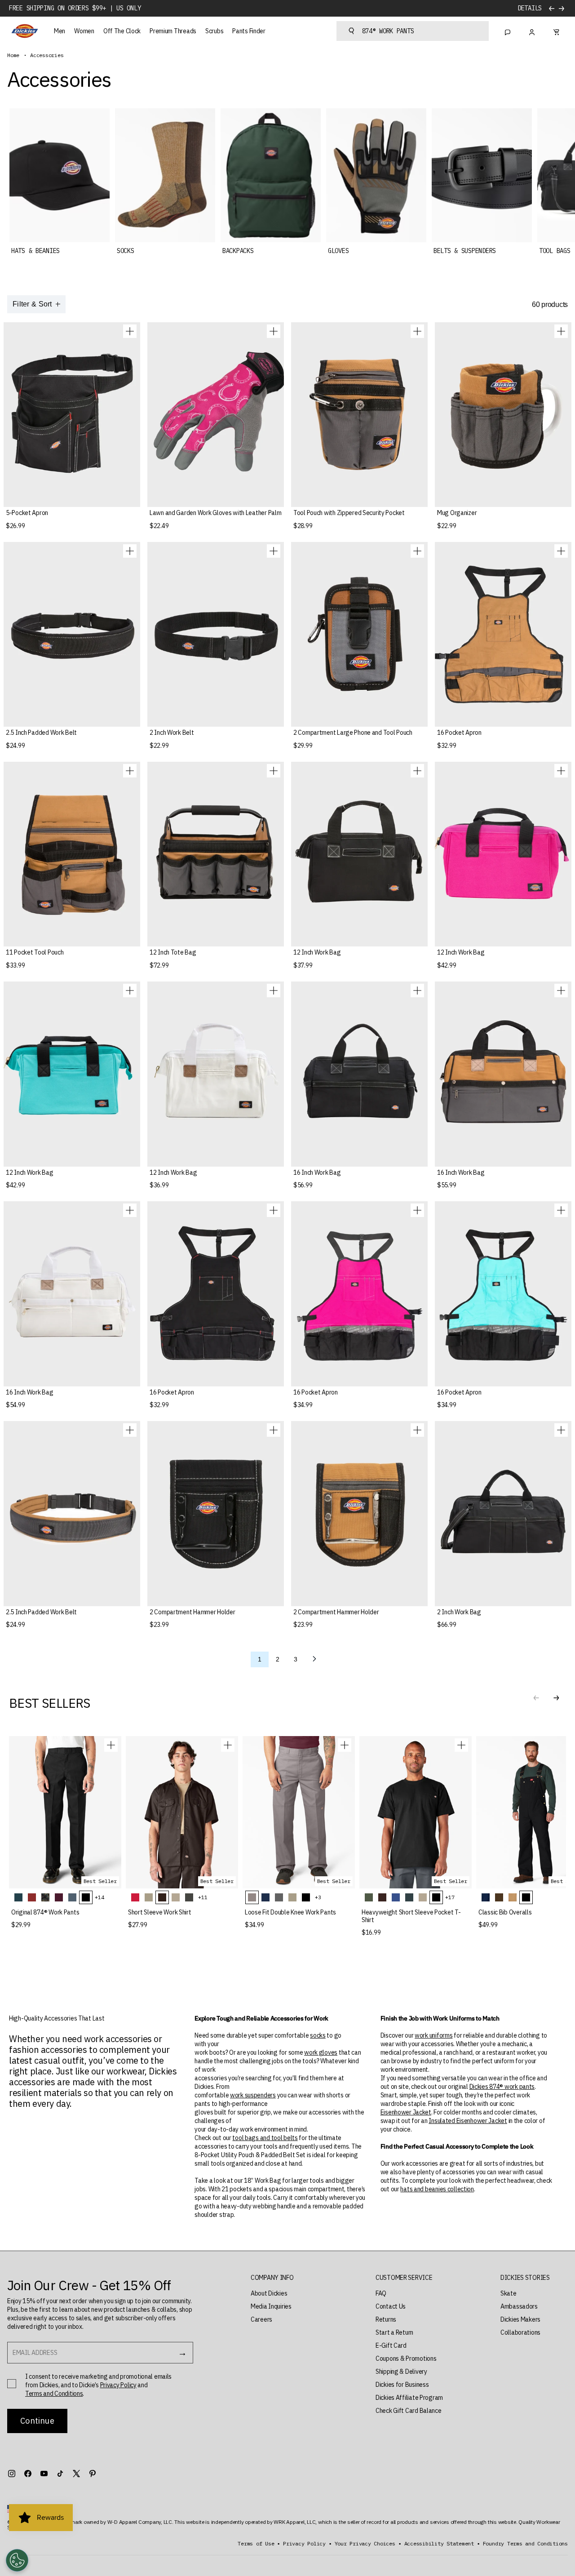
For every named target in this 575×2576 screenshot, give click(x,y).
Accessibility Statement (439, 2544)
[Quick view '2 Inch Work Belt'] (274, 551)
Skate (509, 2293)
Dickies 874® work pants (502, 2087)
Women (84, 31)
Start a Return (394, 2332)
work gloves (321, 2052)
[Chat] (508, 31)
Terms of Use (256, 2544)
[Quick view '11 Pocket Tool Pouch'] (130, 771)
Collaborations (520, 2332)
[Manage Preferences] (17, 2560)
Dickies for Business (402, 2385)
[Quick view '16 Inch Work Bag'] (417, 990)
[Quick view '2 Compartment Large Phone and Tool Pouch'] (417, 551)
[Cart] (556, 31)
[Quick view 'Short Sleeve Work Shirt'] (228, 1745)
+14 (99, 1897)
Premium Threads (173, 31)
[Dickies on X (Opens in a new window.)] (76, 2474)
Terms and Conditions (54, 2394)
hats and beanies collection (437, 2189)
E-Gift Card (391, 2345)
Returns (386, 2319)
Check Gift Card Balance (409, 2411)
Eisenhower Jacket (406, 2112)
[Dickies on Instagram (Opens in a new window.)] (12, 2474)
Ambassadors (519, 2306)
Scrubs (214, 31)
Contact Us (391, 2306)
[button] (556, 1698)
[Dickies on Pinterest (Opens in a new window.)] (93, 2474)
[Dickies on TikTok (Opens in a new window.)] (60, 2474)
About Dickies (269, 2293)
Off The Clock (122, 31)
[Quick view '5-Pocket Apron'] (130, 331)
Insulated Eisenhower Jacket (468, 2121)
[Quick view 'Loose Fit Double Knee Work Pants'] (345, 1745)
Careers (261, 2319)
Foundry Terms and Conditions (525, 2544)
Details (530, 8)
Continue (37, 2421)
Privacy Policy (118, 2385)
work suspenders (253, 2095)
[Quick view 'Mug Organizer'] (561, 331)
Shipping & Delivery (401, 2372)
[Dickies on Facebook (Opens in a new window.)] (28, 2474)
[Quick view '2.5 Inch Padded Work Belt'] (130, 551)
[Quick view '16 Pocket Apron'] (561, 551)
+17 (450, 1897)
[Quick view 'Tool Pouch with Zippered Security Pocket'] (417, 331)
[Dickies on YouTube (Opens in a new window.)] (44, 2474)
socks (318, 2035)
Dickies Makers (520, 2319)
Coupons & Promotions (406, 2358)
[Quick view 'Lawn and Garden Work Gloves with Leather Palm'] (274, 331)
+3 (318, 1897)
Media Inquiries (271, 2306)
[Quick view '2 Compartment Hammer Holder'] (274, 1430)
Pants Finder (249, 31)
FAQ (381, 2293)
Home (13, 55)
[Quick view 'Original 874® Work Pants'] (111, 1745)
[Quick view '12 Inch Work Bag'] (417, 771)
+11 (203, 1897)
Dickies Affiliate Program (409, 2398)
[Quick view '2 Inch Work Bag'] (561, 1430)
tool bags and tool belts (265, 2138)
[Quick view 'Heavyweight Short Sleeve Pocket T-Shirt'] (461, 1745)
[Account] (532, 31)
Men (60, 31)
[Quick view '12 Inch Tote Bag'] (274, 771)
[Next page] (314, 1659)
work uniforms (433, 2035)
